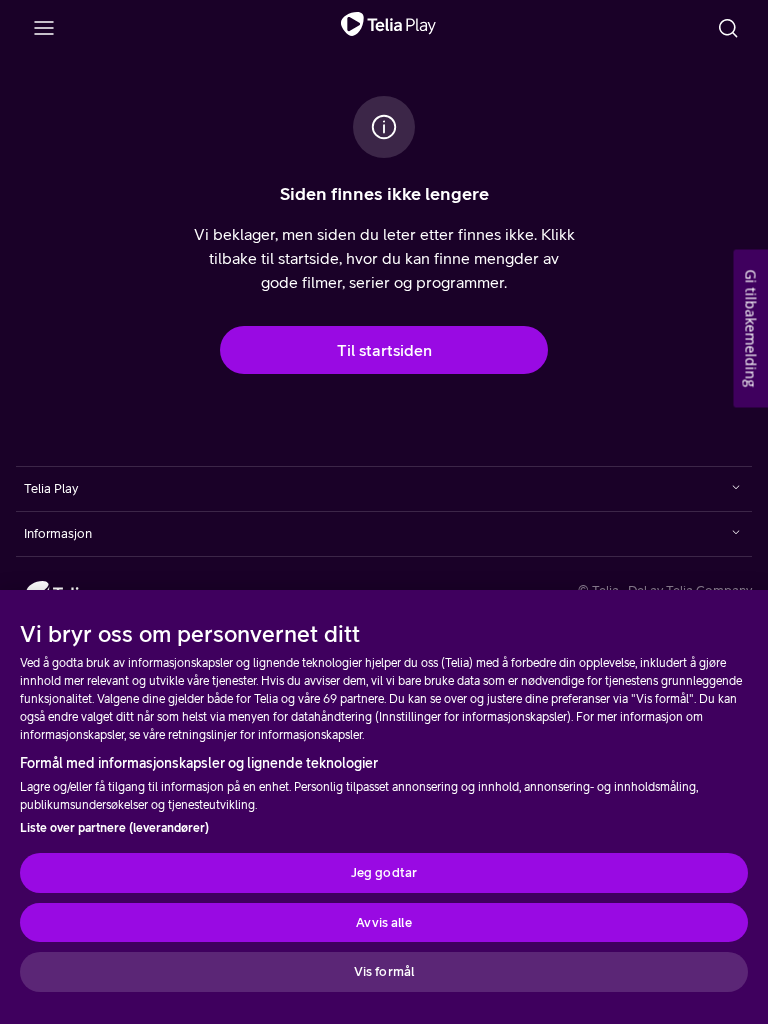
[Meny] (44, 28)
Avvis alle (383, 922)
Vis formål (384, 971)
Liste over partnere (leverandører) (114, 828)
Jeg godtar (384, 872)
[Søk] (728, 28)
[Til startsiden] (388, 28)
